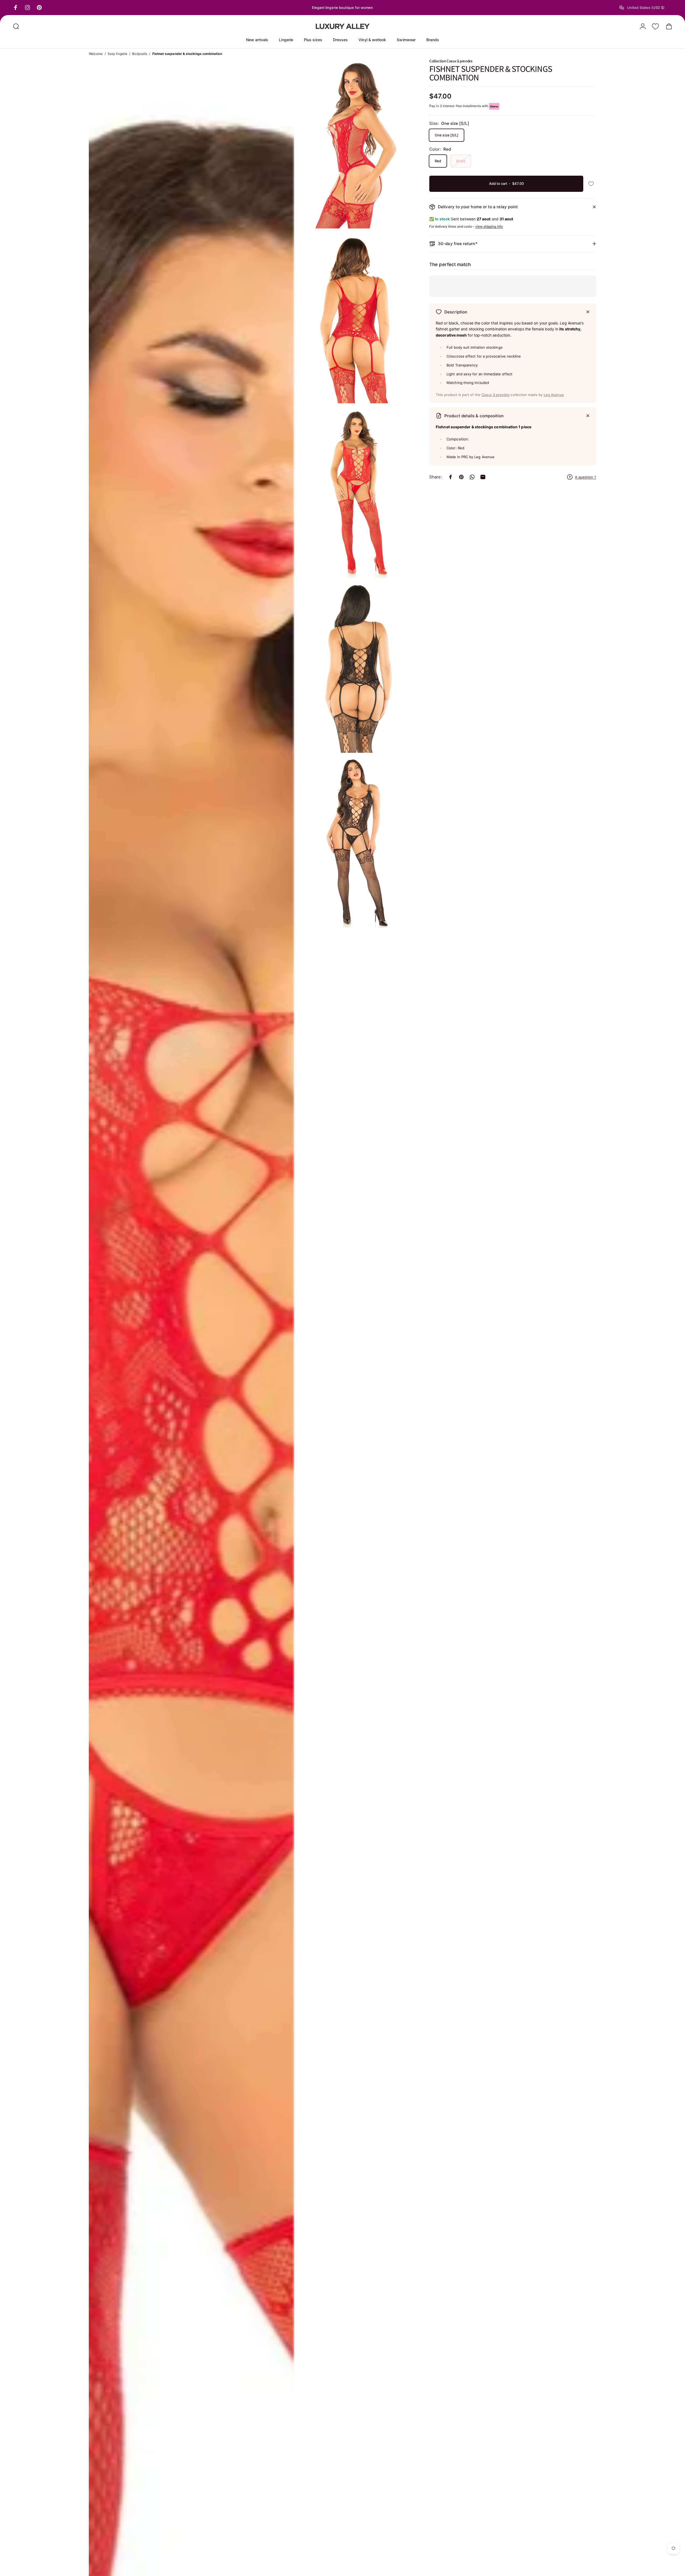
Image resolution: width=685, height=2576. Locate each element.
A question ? (586, 477)
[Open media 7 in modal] (356, 843)
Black (461, 161)
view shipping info (489, 226)
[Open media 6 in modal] (356, 668)
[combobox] (646, 8)
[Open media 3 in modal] (356, 144)
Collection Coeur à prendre (451, 61)
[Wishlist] (655, 26)
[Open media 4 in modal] (356, 319)
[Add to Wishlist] (591, 184)
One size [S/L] (447, 135)
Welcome (96, 54)
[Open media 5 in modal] (356, 493)
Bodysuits (140, 54)
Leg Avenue (554, 395)
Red (438, 161)
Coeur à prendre (496, 395)
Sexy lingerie (117, 54)
